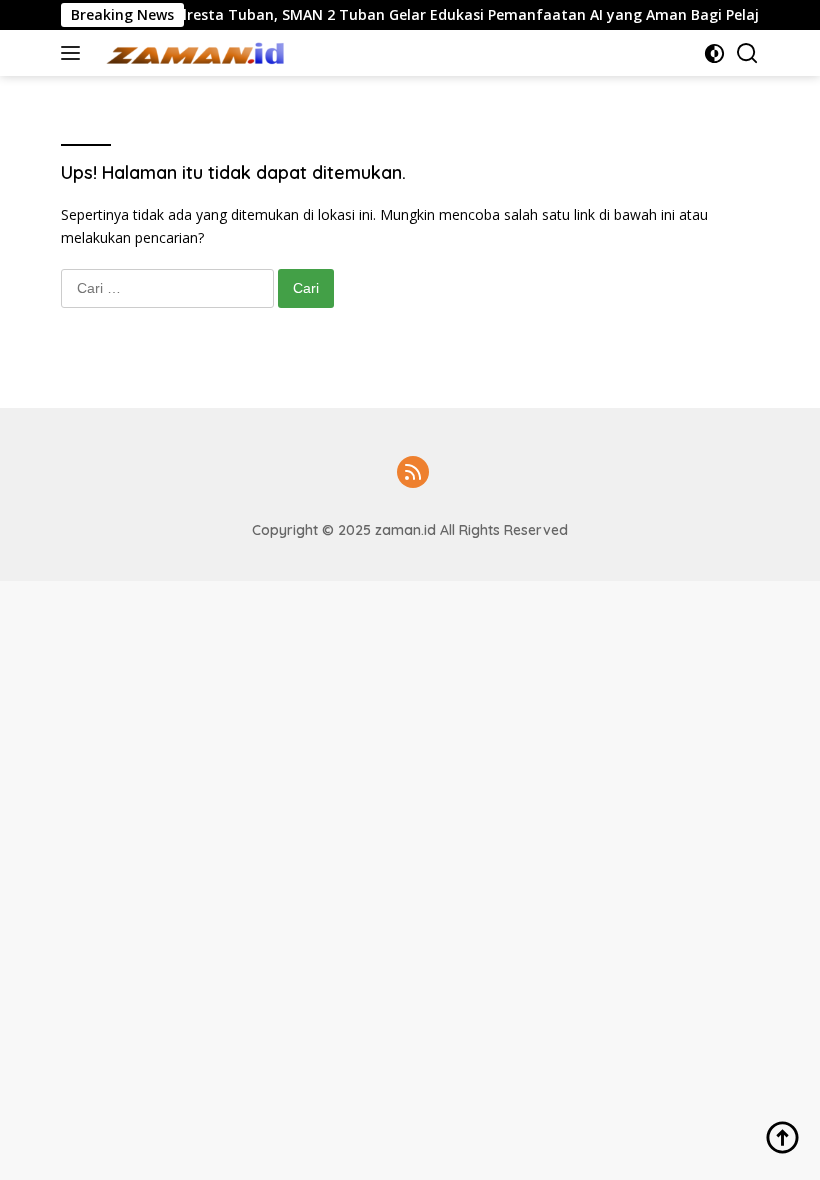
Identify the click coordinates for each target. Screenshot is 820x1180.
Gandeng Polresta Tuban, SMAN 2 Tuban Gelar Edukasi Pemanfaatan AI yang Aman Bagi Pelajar (422, 15)
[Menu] (74, 53)
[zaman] (195, 53)
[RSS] (413, 473)
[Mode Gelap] (714, 53)
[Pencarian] (747, 53)
